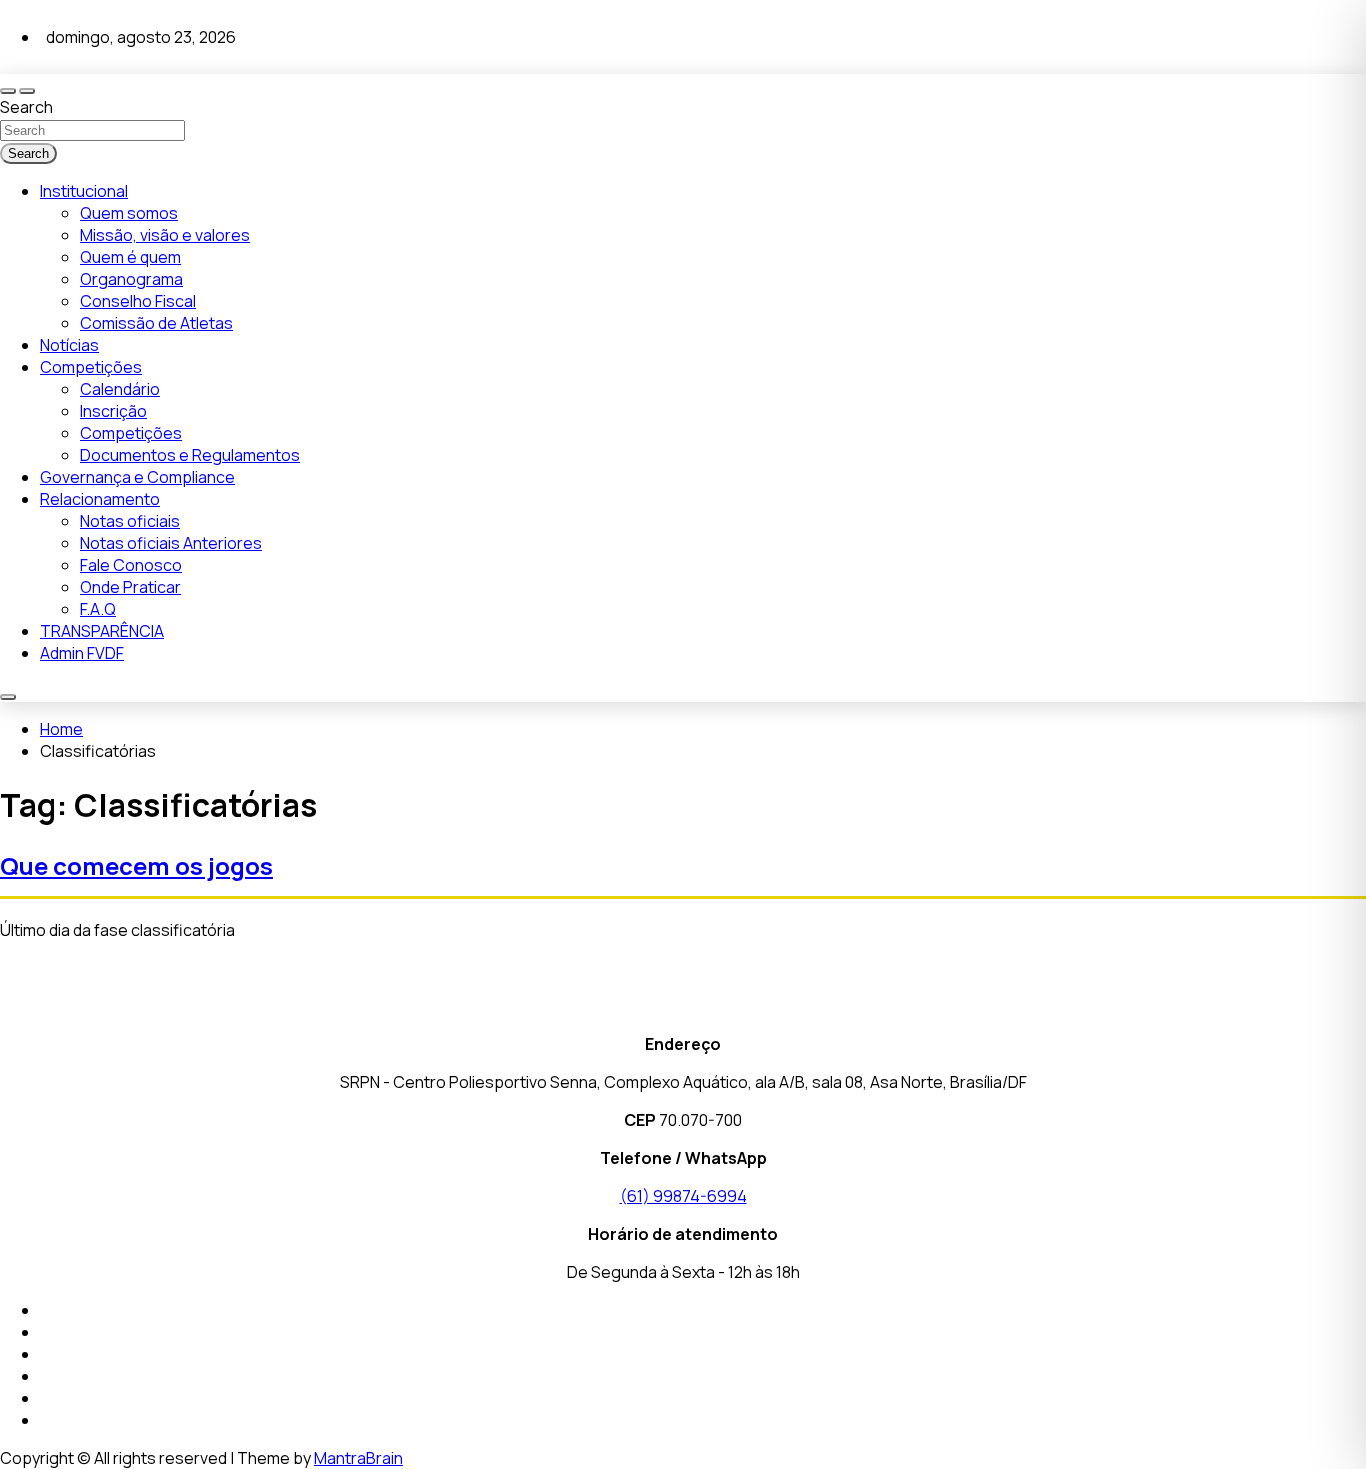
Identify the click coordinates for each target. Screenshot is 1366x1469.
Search (26, 107)
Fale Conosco (131, 565)
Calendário (120, 389)
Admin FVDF (82, 653)
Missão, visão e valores (165, 235)
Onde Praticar (130, 587)
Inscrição (113, 411)
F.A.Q (98, 609)
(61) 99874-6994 (683, 1196)
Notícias (69, 345)
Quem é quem (130, 257)
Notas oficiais (130, 521)
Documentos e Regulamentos (190, 455)
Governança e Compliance (137, 477)
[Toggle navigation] (8, 91)
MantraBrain (358, 1458)
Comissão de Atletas (156, 323)
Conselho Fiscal (138, 301)
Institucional (84, 191)
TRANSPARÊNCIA (102, 631)
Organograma (131, 279)
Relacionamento (100, 499)
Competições (91, 367)
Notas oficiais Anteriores (171, 543)
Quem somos (129, 213)
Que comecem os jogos (136, 865)
